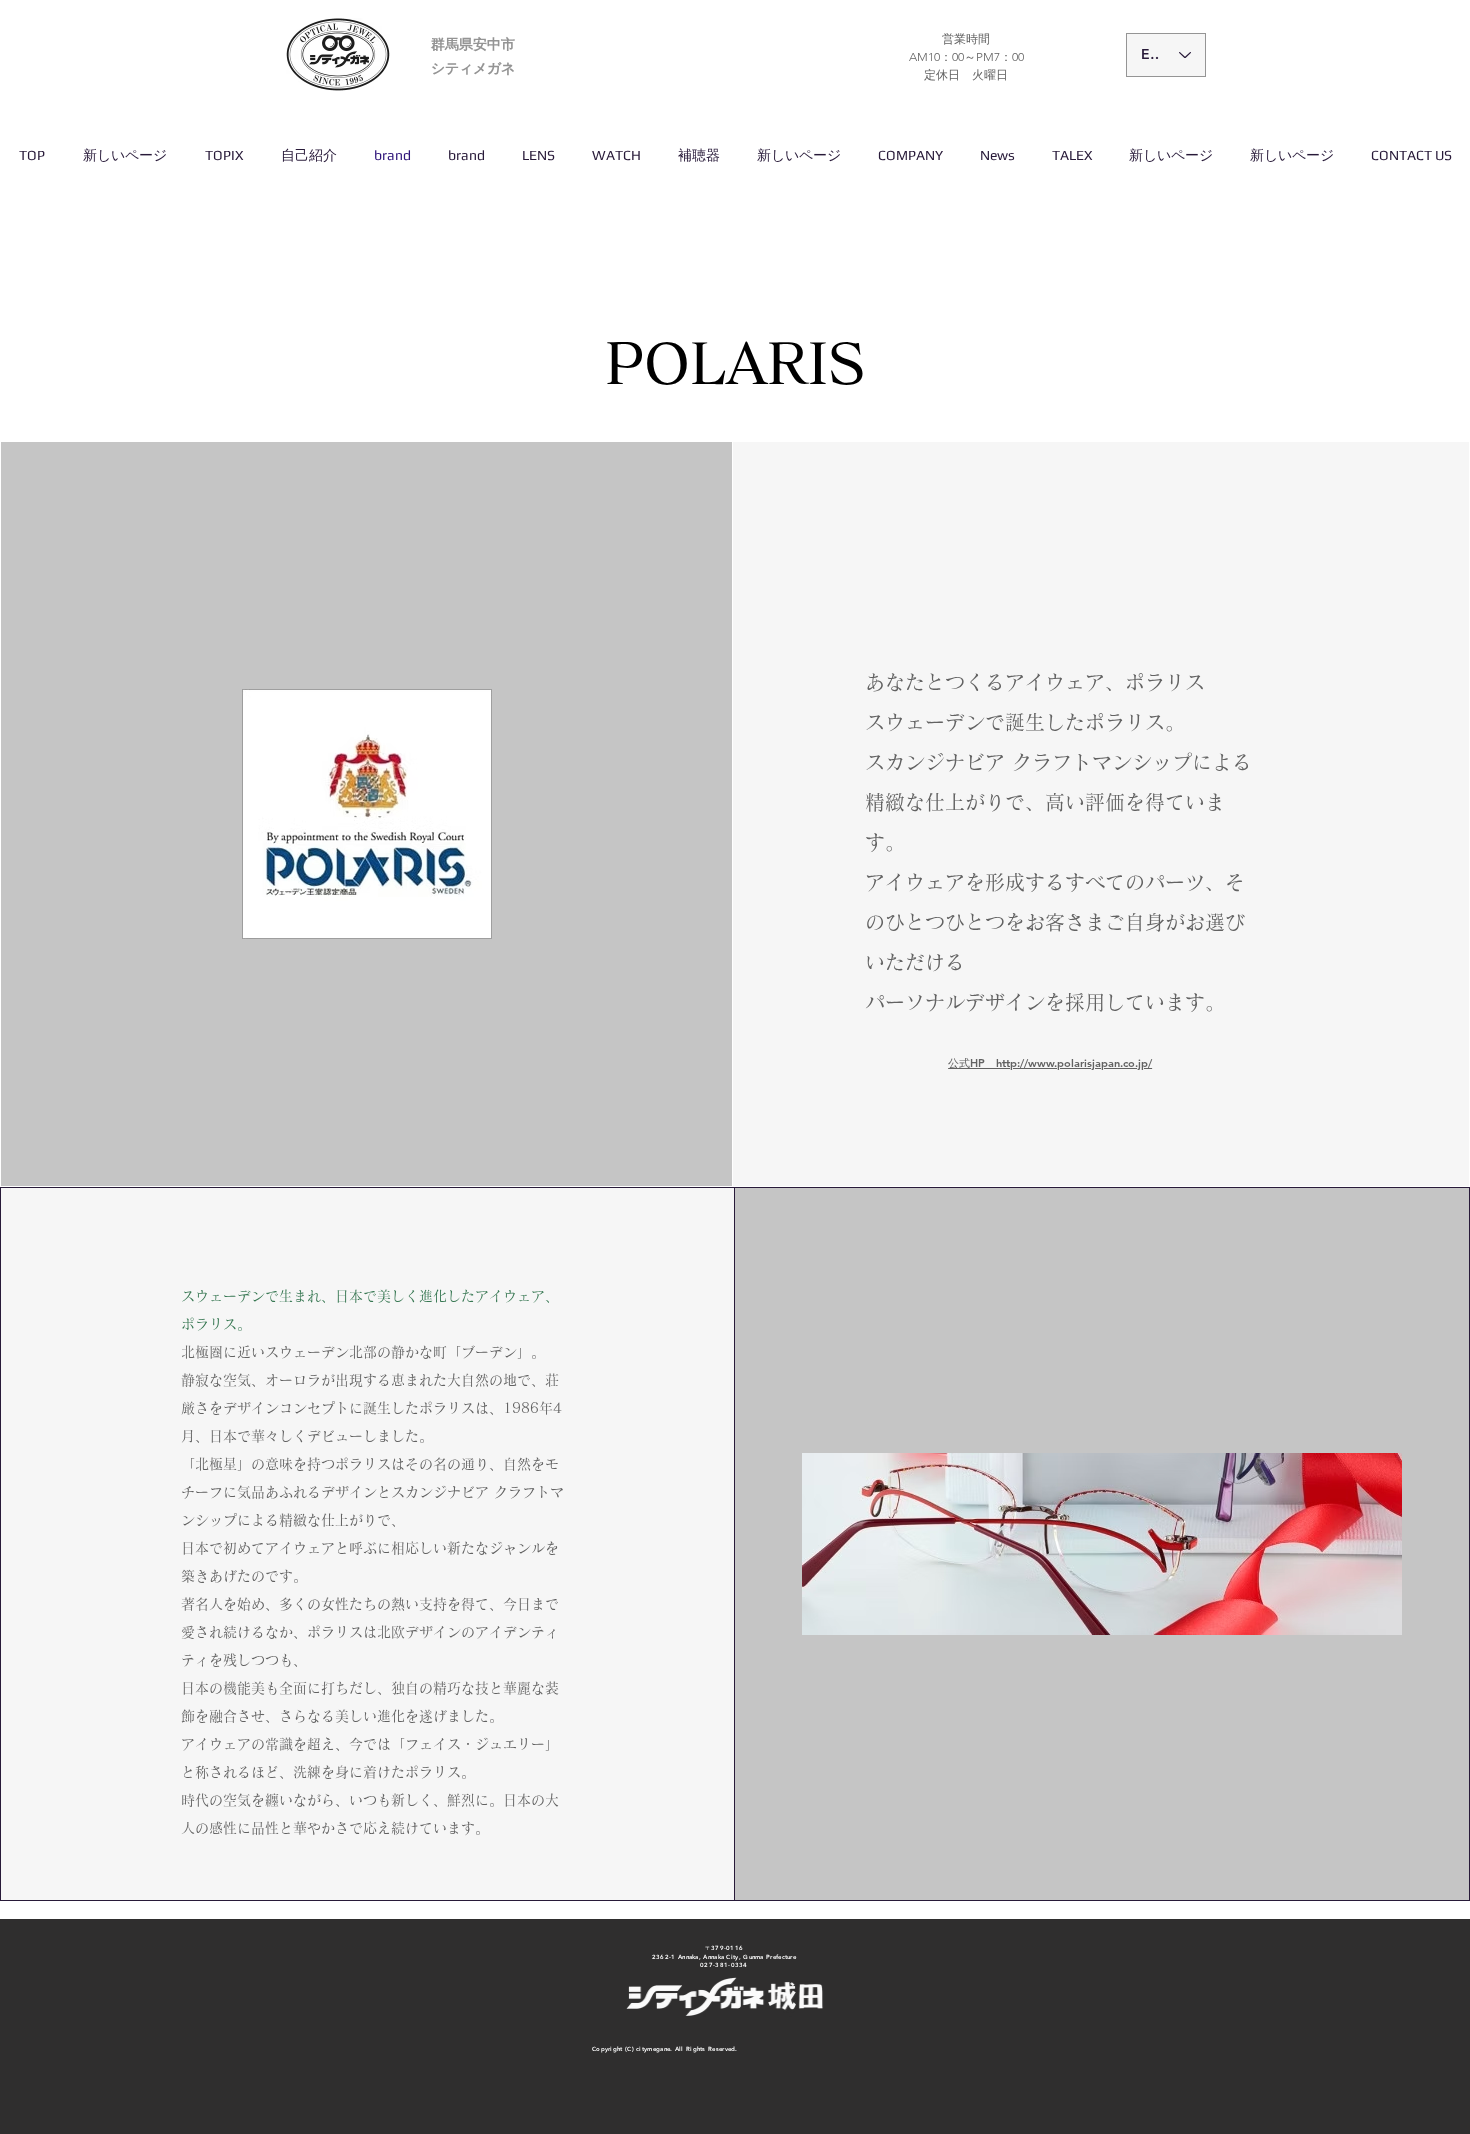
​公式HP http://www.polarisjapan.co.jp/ (1050, 1063)
